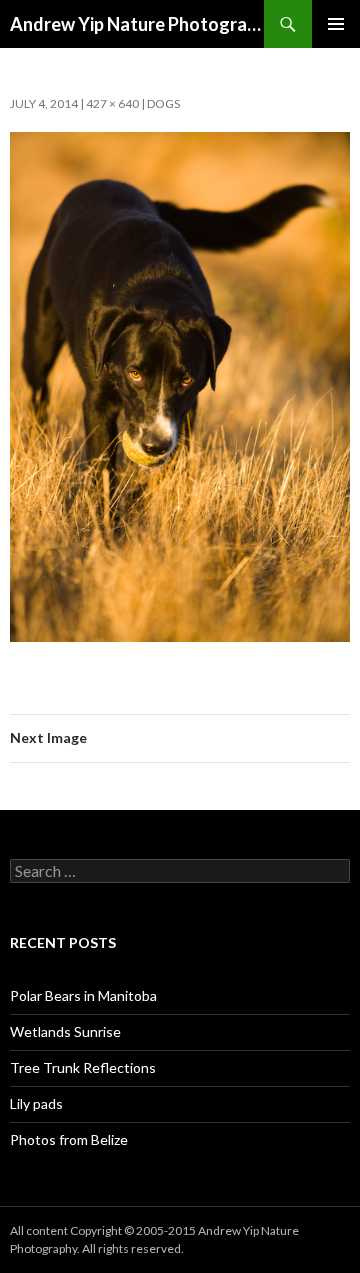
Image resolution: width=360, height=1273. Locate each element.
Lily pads (36, 1103)
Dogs (163, 103)
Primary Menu (336, 24)
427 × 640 (112, 103)
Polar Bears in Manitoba (83, 995)
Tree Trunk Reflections (83, 1067)
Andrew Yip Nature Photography (137, 24)
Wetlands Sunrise (65, 1031)
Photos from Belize (69, 1139)
